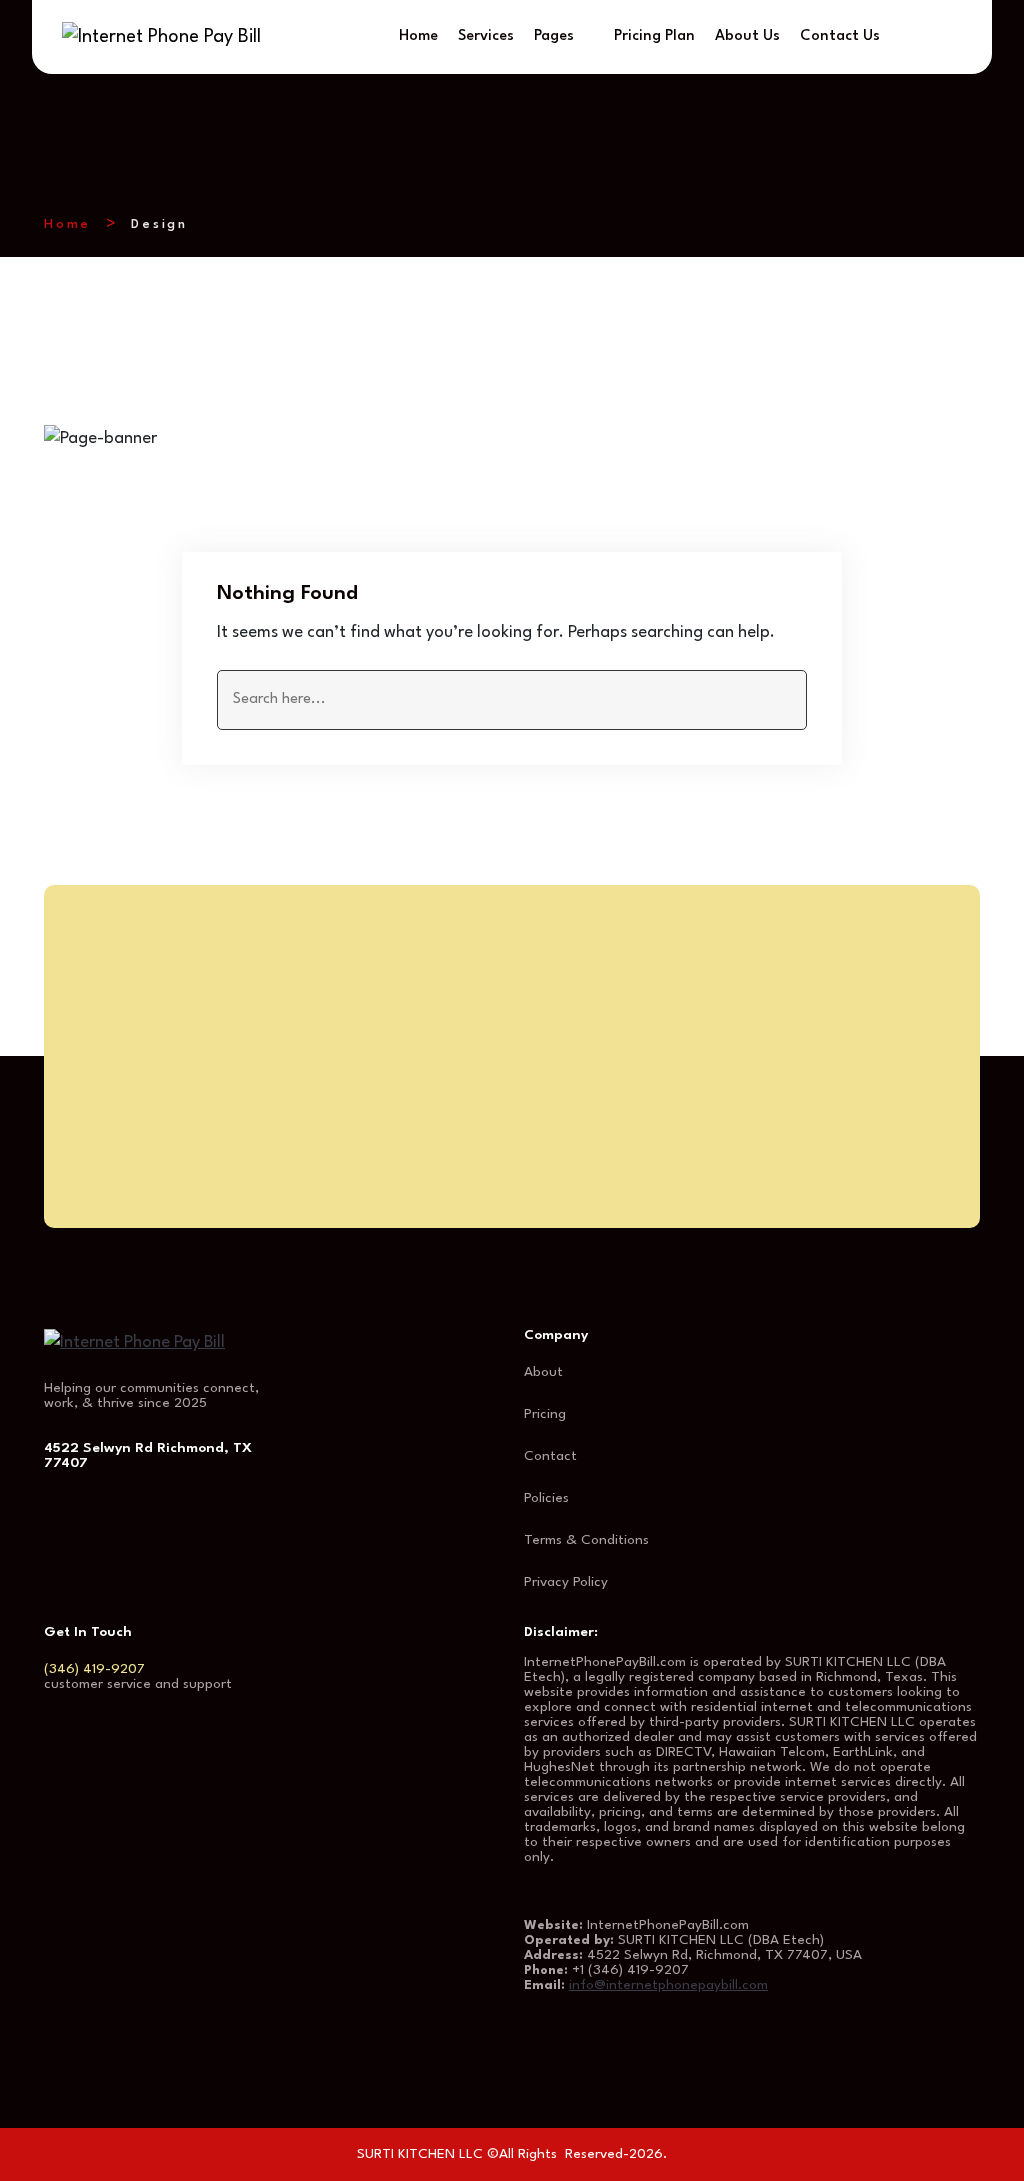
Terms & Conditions (586, 1540)
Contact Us (840, 36)
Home (418, 36)
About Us (747, 36)
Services (486, 36)
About (543, 1372)
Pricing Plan (654, 36)
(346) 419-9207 (94, 1669)
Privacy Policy (566, 1582)
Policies (546, 1498)
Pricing (545, 1414)
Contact (550, 1456)
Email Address (600, 1112)
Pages (554, 36)
